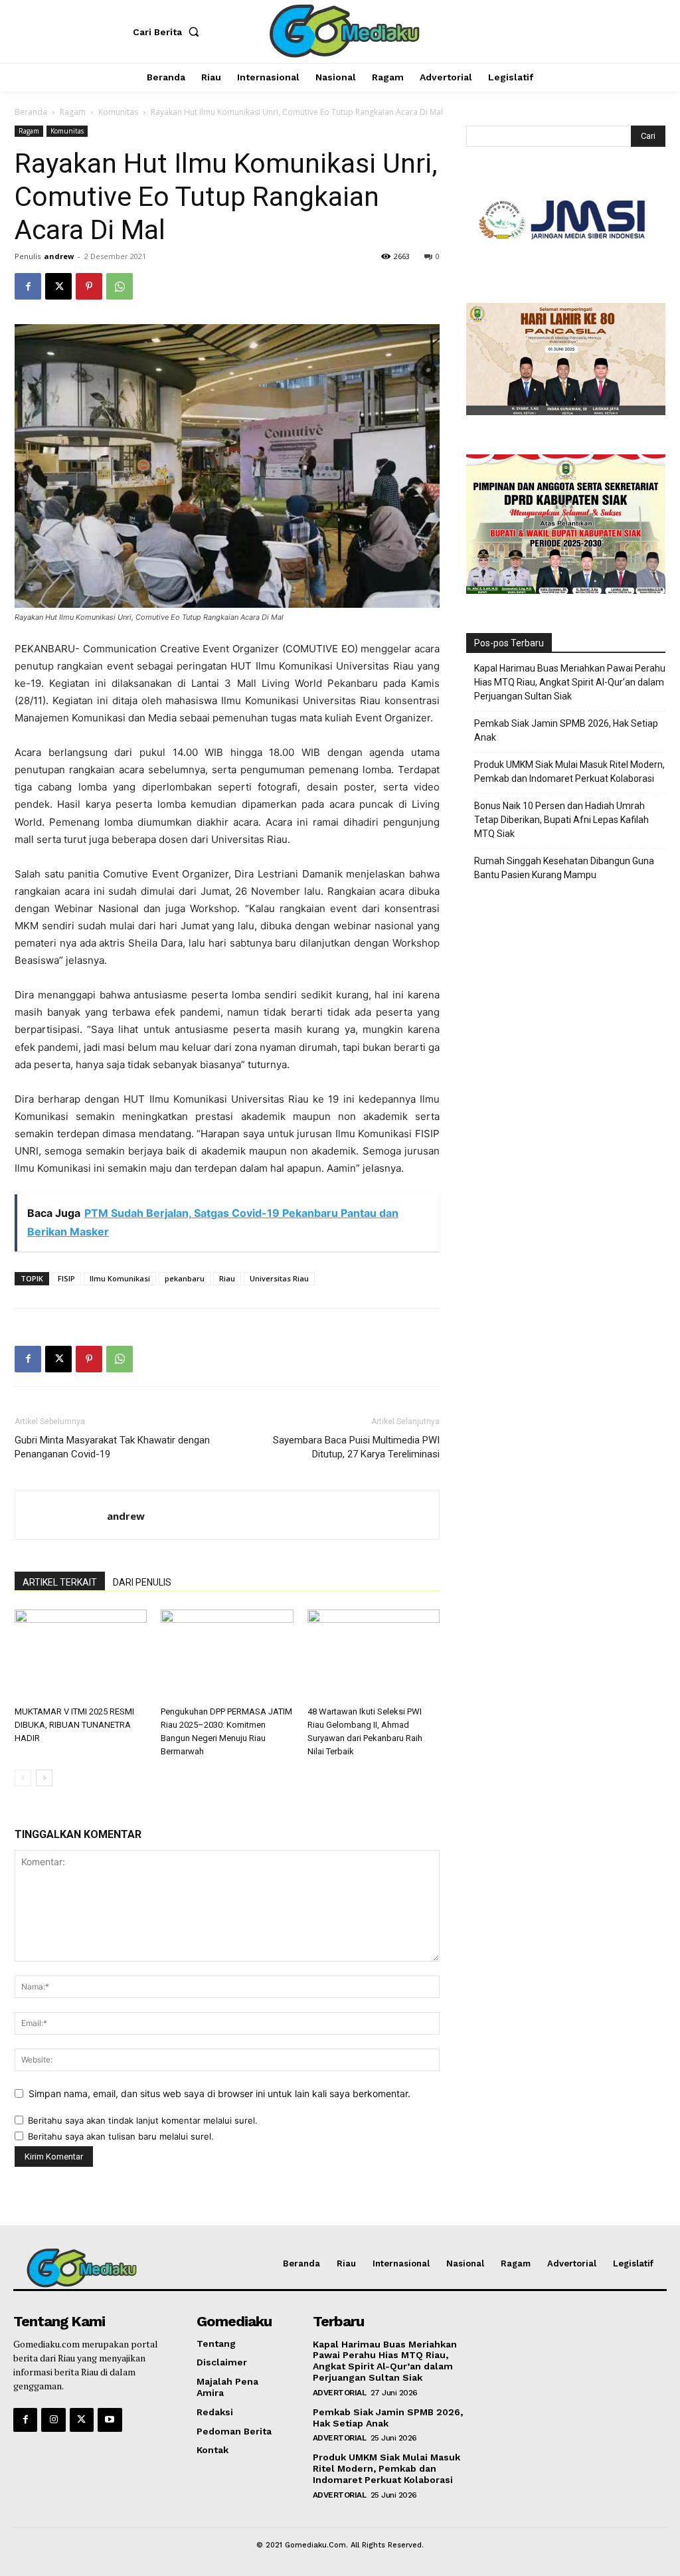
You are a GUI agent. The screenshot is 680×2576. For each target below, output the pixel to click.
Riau (227, 1278)
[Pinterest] (89, 286)
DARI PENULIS (142, 1582)
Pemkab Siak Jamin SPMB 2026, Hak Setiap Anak (566, 730)
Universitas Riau (279, 1278)
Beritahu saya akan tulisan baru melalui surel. (121, 2136)
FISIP (66, 1278)
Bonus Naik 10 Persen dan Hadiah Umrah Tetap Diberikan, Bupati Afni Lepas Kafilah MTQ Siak (561, 820)
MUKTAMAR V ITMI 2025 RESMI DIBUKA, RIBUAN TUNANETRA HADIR (74, 1725)
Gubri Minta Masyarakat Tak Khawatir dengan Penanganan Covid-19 (112, 1447)
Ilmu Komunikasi (120, 1278)
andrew (59, 256)
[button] (169, 32)
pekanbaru (185, 1278)
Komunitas (118, 112)
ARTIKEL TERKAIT (60, 1582)
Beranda (31, 112)
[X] (58, 286)
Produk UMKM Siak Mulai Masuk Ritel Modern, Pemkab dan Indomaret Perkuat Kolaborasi (569, 772)
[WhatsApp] (120, 286)
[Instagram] (53, 2420)
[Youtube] (110, 2420)
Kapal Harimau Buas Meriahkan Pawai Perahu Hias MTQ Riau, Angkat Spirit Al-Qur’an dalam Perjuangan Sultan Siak (570, 682)
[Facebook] (28, 286)
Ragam (73, 112)
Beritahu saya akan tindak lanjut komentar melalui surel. (143, 2120)
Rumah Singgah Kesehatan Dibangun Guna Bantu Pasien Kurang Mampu (564, 868)
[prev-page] (23, 1778)
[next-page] (44, 1778)
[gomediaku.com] (342, 30)
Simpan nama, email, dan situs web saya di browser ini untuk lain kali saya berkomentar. (219, 2093)
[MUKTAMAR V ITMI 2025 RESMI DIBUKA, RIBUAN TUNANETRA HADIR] (81, 1655)
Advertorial (340, 2393)
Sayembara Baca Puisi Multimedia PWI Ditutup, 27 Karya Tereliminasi (356, 1447)
